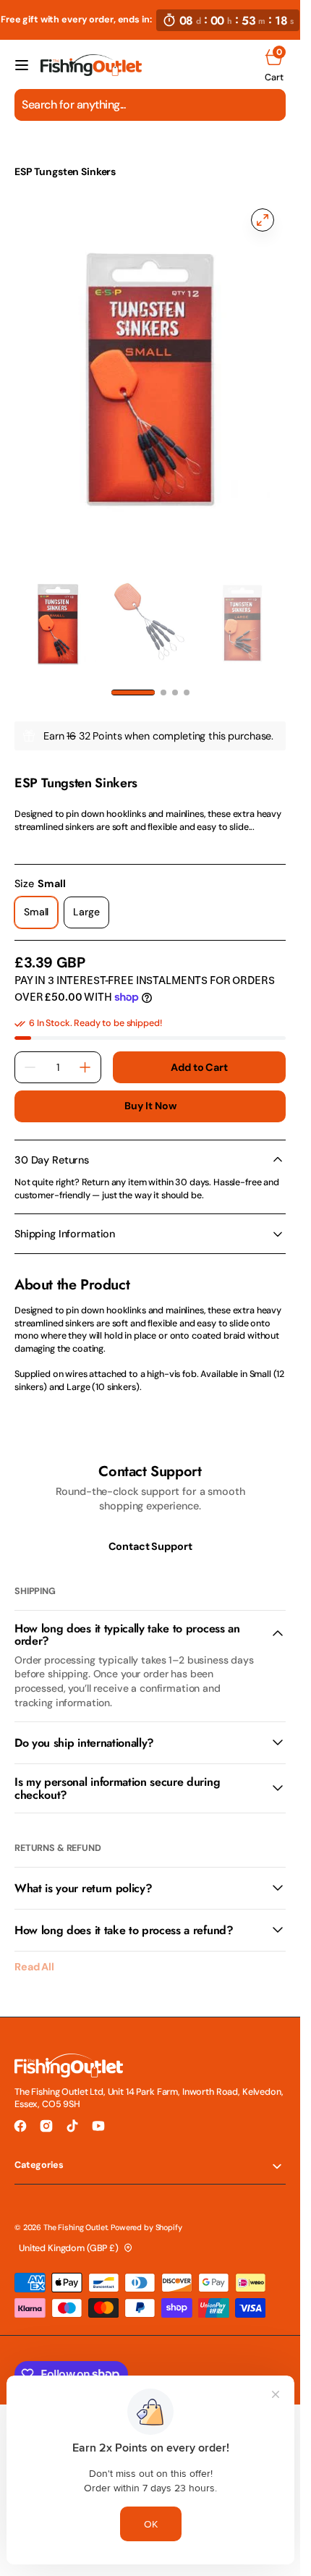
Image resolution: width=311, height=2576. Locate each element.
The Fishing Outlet (75, 2227)
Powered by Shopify (146, 2227)
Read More (37, 845)
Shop (75, 151)
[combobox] (150, 105)
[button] (22, 65)
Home (28, 151)
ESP (22, 768)
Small (41, 917)
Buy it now (150, 1106)
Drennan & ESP (144, 151)
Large (91, 917)
